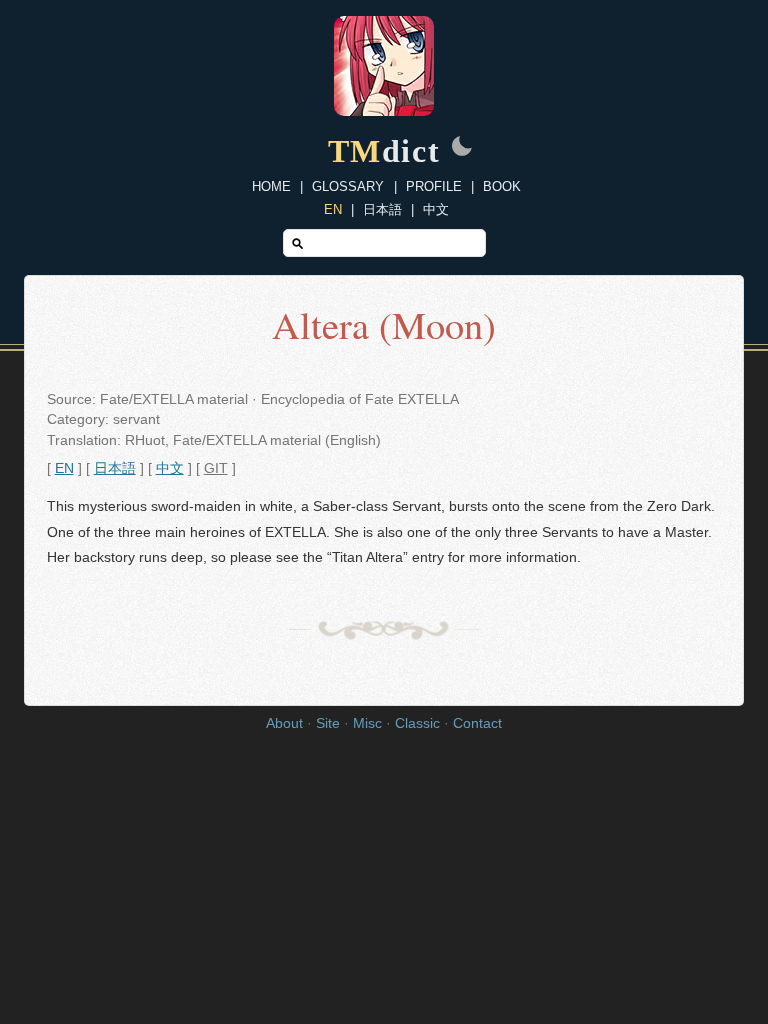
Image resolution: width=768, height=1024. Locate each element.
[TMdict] (384, 110)
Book (502, 186)
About (284, 723)
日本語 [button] (115, 468)
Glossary (348, 186)
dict (384, 151)
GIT (216, 468)
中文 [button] (170, 468)
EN (333, 209)
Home (271, 186)
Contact (477, 723)
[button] (462, 148)
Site (328, 723)
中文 (436, 209)
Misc (367, 723)
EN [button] (64, 468)
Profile (434, 186)
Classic (417, 723)
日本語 (382, 209)
